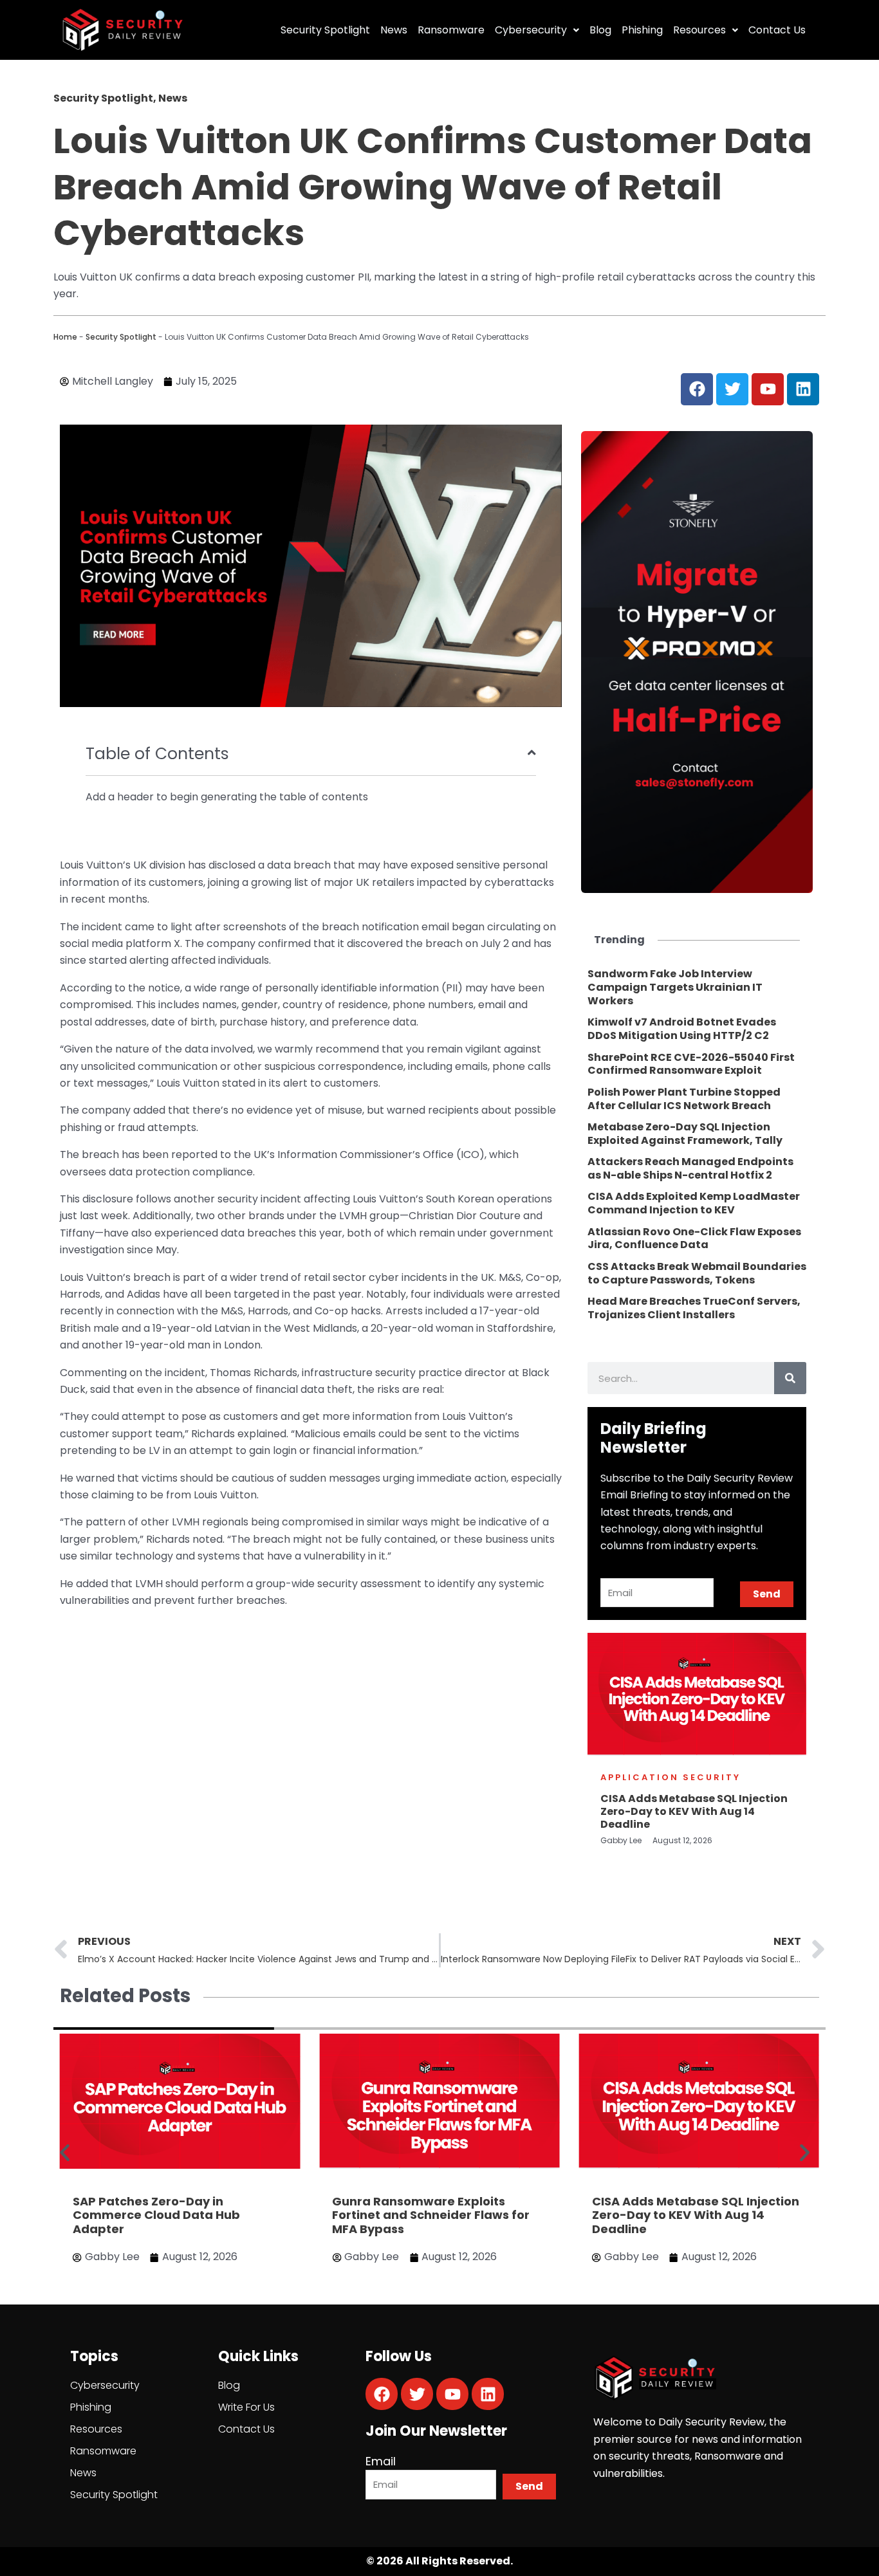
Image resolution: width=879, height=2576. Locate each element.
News (394, 30)
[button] (65, 2153)
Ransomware (451, 30)
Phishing (642, 30)
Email (381, 2461)
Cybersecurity (531, 30)
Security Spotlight (325, 30)
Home (65, 337)
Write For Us (246, 2407)
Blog (600, 30)
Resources (699, 30)
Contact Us (777, 30)
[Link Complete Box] (697, 988)
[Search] (790, 1378)
